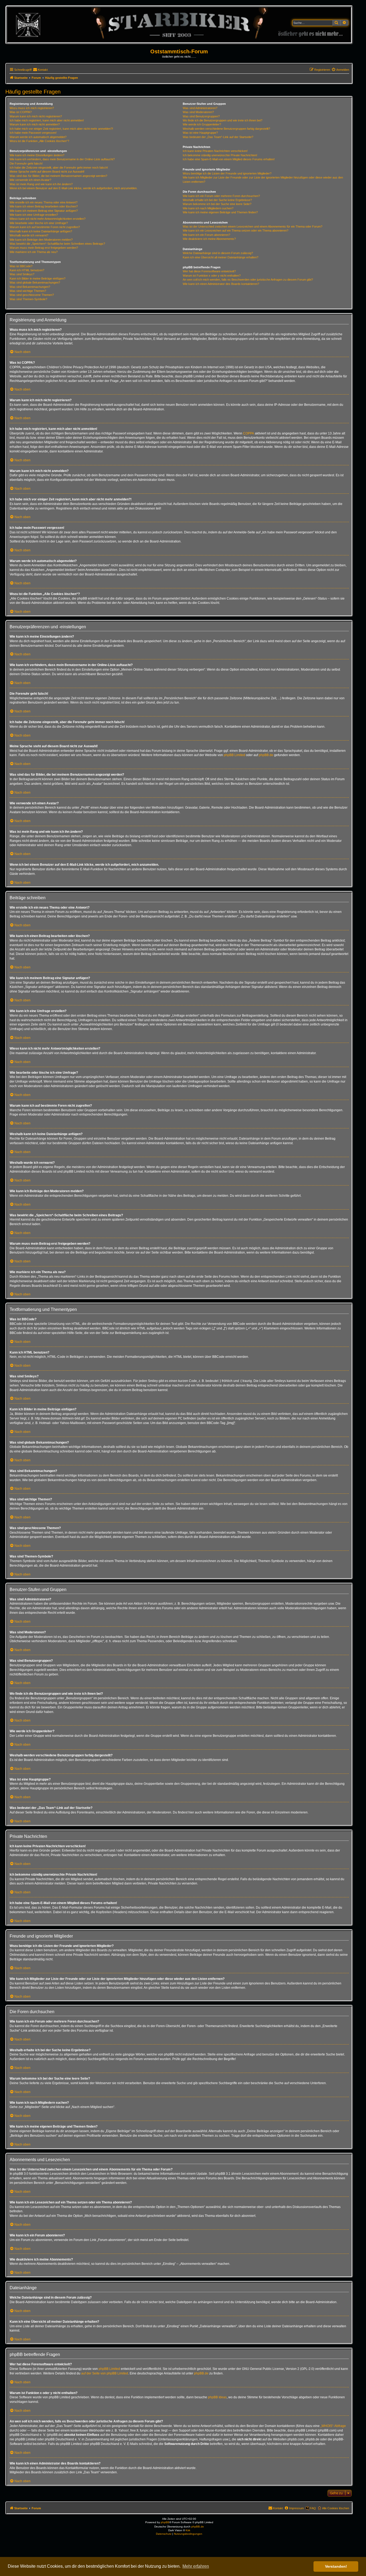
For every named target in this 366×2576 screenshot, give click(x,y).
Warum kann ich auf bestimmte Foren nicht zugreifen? (45, 227)
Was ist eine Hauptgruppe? (200, 133)
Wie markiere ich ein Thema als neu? (34, 252)
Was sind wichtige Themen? (28, 291)
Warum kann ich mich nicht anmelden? (35, 124)
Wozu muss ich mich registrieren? (32, 108)
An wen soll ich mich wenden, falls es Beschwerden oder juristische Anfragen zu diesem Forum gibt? (248, 280)
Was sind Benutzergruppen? (201, 116)
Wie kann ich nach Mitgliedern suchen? (208, 208)
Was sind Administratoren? (200, 108)
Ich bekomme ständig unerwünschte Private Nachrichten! (220, 155)
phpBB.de (266, 755)
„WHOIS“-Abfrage (333, 2426)
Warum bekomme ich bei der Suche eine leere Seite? (217, 204)
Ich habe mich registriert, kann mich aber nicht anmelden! (47, 120)
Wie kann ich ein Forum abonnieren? (206, 235)
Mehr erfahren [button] (196, 2566)
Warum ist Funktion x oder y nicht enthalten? (212, 276)
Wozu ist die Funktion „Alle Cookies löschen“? (39, 141)
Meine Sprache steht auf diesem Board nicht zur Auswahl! (47, 172)
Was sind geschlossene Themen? (32, 295)
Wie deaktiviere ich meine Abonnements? (209, 239)
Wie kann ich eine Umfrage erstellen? (34, 215)
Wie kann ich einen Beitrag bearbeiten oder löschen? (44, 206)
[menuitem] (40, 70)
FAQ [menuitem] (313, 2508)
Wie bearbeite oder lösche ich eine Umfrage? (39, 223)
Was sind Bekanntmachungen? (30, 287)
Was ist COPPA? (21, 112)
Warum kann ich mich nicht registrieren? (36, 116)
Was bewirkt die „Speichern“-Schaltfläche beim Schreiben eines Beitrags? (57, 244)
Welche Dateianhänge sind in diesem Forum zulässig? (218, 253)
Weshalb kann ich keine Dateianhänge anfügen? (41, 231)
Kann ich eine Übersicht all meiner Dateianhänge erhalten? (221, 257)
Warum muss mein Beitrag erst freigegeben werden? (44, 248)
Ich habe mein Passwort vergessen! (33, 133)
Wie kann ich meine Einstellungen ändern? (37, 155)
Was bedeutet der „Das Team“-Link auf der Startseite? (218, 137)
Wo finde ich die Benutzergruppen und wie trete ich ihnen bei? (223, 120)
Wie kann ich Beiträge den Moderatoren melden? (41, 240)
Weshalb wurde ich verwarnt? (29, 235)
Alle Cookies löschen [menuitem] (336, 2508)
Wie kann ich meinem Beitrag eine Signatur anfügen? (44, 211)
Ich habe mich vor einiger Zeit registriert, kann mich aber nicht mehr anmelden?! (61, 129)
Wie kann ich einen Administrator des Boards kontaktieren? (221, 284)
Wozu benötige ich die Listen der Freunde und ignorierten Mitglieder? (227, 173)
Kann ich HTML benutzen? (27, 270)
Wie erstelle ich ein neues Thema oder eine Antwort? (44, 202)
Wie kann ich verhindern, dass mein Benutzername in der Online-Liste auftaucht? (62, 159)
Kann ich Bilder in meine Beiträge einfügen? (38, 278)
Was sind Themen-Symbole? (28, 299)
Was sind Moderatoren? (198, 112)
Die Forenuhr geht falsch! (26, 163)
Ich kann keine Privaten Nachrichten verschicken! (215, 151)
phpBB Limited (234, 755)
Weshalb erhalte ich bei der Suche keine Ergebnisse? (217, 200)
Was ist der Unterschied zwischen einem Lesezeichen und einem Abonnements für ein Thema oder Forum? (253, 226)
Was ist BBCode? (21, 266)
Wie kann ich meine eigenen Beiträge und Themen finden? (220, 212)
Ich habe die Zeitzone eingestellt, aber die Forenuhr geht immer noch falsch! (59, 168)
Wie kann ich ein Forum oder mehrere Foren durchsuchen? (221, 196)
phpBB (165, 2522)
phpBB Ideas (217, 2397)
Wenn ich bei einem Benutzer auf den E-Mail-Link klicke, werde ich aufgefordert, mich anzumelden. (74, 188)
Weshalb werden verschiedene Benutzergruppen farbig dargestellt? (226, 129)
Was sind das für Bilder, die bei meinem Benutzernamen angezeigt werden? (58, 176)
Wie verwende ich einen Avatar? (30, 180)
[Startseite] (179, 25)
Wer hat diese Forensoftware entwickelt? (209, 271)
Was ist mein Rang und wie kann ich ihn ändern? (41, 184)
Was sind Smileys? (22, 274)
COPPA (249, 433)
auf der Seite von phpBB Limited (105, 2373)
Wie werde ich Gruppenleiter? (202, 124)
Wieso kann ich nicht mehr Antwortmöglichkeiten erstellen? (48, 219)
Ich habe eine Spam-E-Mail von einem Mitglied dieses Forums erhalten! (229, 159)
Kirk (188, 2530)
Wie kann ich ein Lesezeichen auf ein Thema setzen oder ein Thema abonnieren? (236, 231)
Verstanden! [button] (336, 2566)
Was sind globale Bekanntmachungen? (35, 282)
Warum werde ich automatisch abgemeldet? (38, 137)
